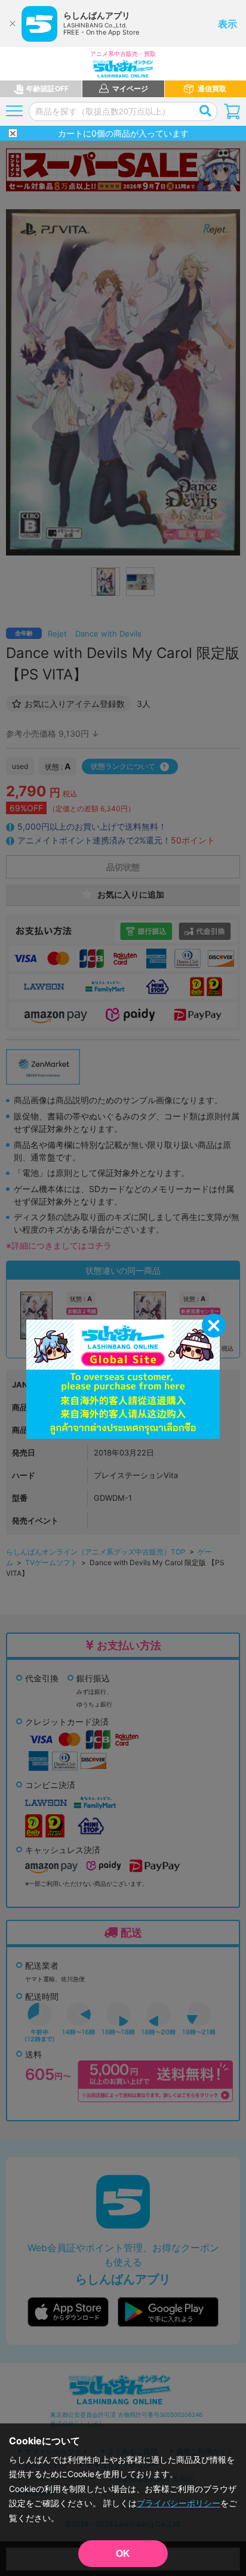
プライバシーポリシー (179, 2503)
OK (123, 2554)
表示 (227, 24)
